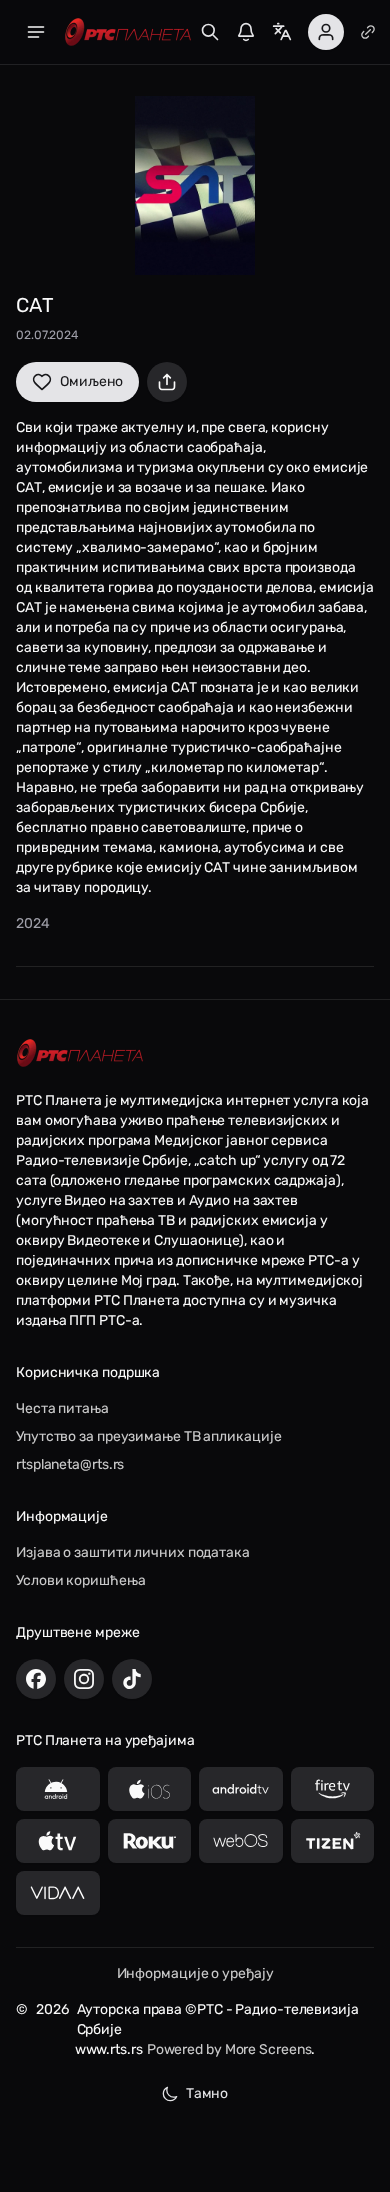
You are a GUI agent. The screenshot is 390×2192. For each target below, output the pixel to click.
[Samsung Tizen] (333, 1841)
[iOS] (150, 1789)
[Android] (58, 1789)
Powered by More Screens (229, 2049)
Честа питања (62, 1408)
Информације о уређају (195, 1973)
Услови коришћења (80, 1580)
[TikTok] (132, 1679)
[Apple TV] (58, 1841)
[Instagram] (84, 1679)
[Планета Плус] (368, 32)
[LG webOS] (241, 1841)
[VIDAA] (58, 1893)
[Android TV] (241, 1789)
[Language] (282, 32)
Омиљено (91, 381)
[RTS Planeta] (128, 32)
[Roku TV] (150, 1841)
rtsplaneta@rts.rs (70, 1464)
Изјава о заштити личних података (133, 1552)
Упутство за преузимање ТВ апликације (148, 1436)
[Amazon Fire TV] (333, 1789)
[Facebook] (36, 1679)
